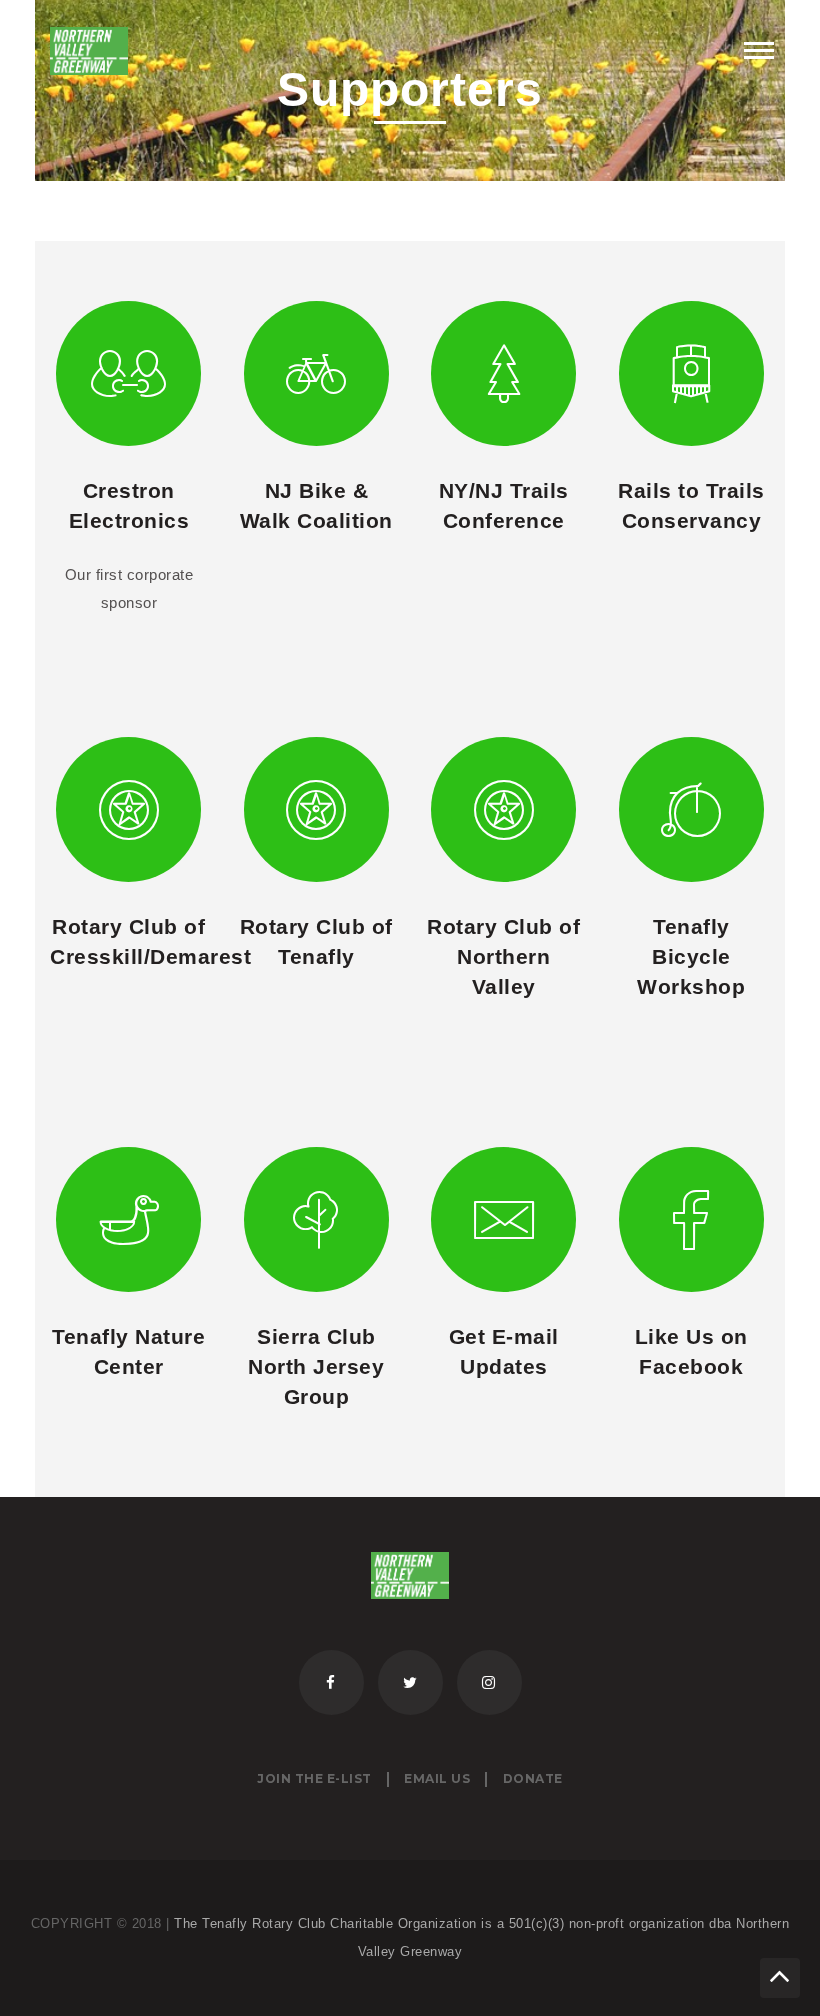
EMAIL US (437, 1779)
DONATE (533, 1779)
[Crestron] (129, 373)
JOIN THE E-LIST (314, 1779)
